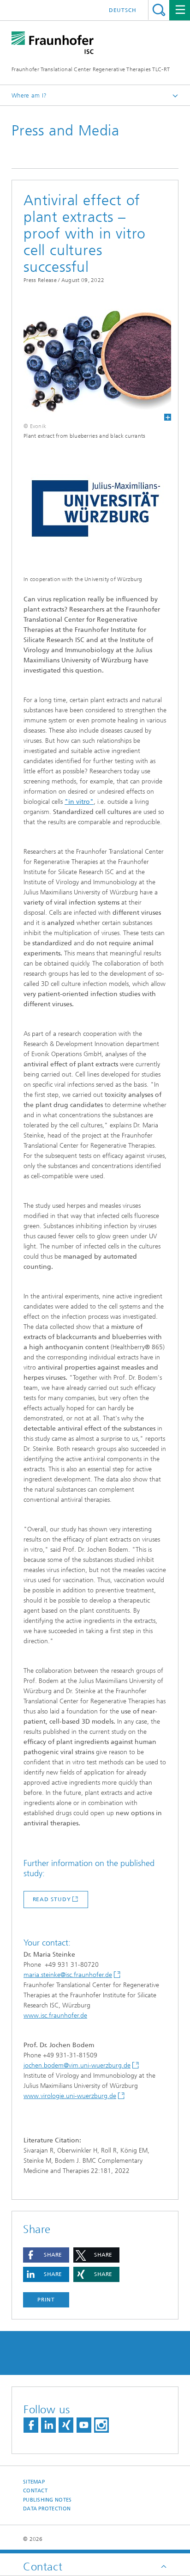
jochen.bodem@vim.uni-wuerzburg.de (77, 2065)
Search (159, 10)
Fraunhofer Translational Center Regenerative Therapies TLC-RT (91, 69)
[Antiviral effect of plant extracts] (92, 361)
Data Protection (47, 2509)
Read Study (52, 1899)
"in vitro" (79, 802)
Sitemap (34, 2482)
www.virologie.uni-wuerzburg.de (70, 2096)
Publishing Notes (47, 2500)
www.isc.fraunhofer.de (55, 2016)
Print (46, 2300)
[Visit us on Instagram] (101, 2425)
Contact (35, 2491)
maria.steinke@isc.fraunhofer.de (68, 1975)
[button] (46, 2255)
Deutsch (123, 10)
